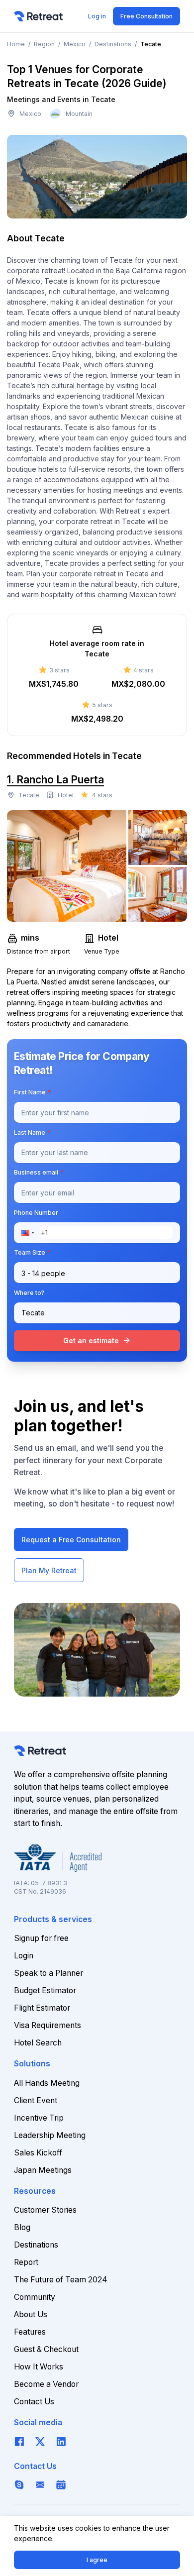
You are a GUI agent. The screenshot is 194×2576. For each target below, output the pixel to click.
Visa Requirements (48, 2025)
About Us (31, 2314)
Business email (39, 1172)
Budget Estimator (45, 1990)
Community (35, 2297)
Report (26, 2262)
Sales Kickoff (38, 2153)
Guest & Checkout (46, 2349)
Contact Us (34, 2402)
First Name (33, 1092)
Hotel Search (38, 2043)
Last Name (32, 1132)
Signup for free (41, 1938)
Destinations (113, 44)
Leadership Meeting (50, 2135)
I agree (97, 2560)
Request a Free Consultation (71, 1540)
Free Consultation (146, 16)
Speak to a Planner (48, 1973)
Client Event (36, 2100)
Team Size (32, 1252)
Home (16, 44)
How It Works (39, 2367)
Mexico (75, 44)
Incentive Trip (39, 2118)
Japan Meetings (43, 2170)
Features (30, 2332)
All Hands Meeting (47, 2083)
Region (44, 44)
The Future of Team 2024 (61, 2280)
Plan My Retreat (49, 1570)
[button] (31, 1233)
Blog (22, 2227)
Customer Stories (45, 2210)
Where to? (29, 1293)
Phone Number (36, 1213)
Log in (97, 16)
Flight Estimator (42, 2008)
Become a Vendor (46, 2384)
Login (24, 1956)
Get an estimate (97, 1340)
